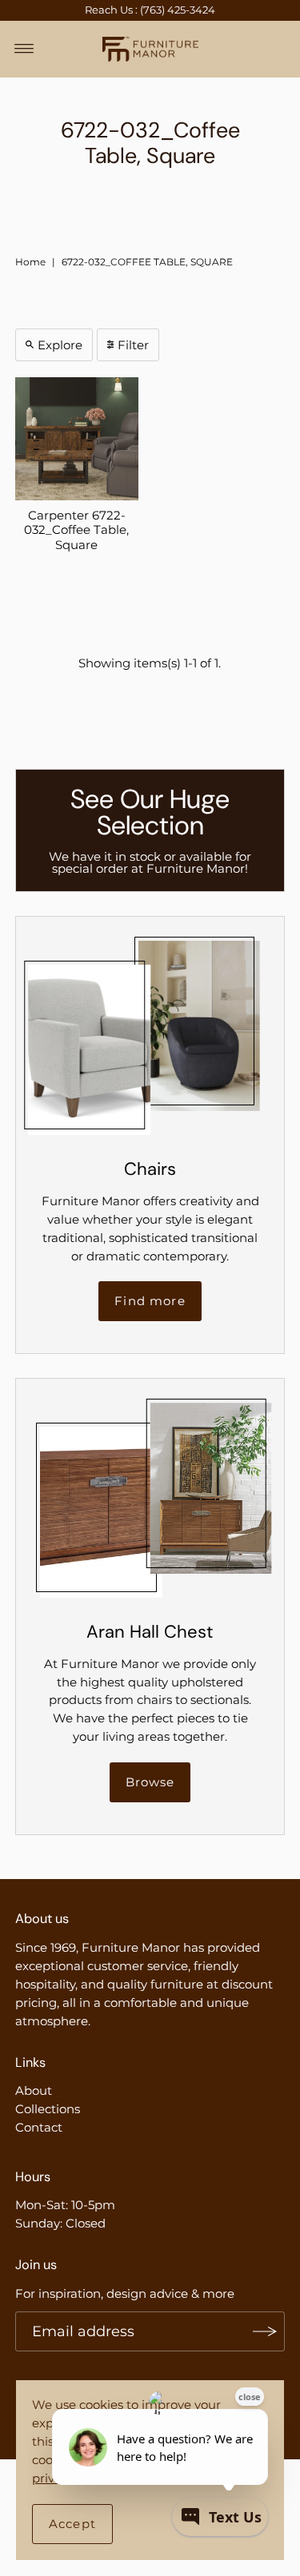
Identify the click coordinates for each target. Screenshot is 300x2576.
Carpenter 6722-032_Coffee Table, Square (76, 530)
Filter (133, 345)
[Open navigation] (24, 49)
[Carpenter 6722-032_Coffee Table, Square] (77, 439)
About (34, 2090)
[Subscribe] (265, 2331)
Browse (150, 1782)
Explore (60, 345)
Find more (150, 1301)
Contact (39, 2127)
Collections (48, 2109)
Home (30, 262)
